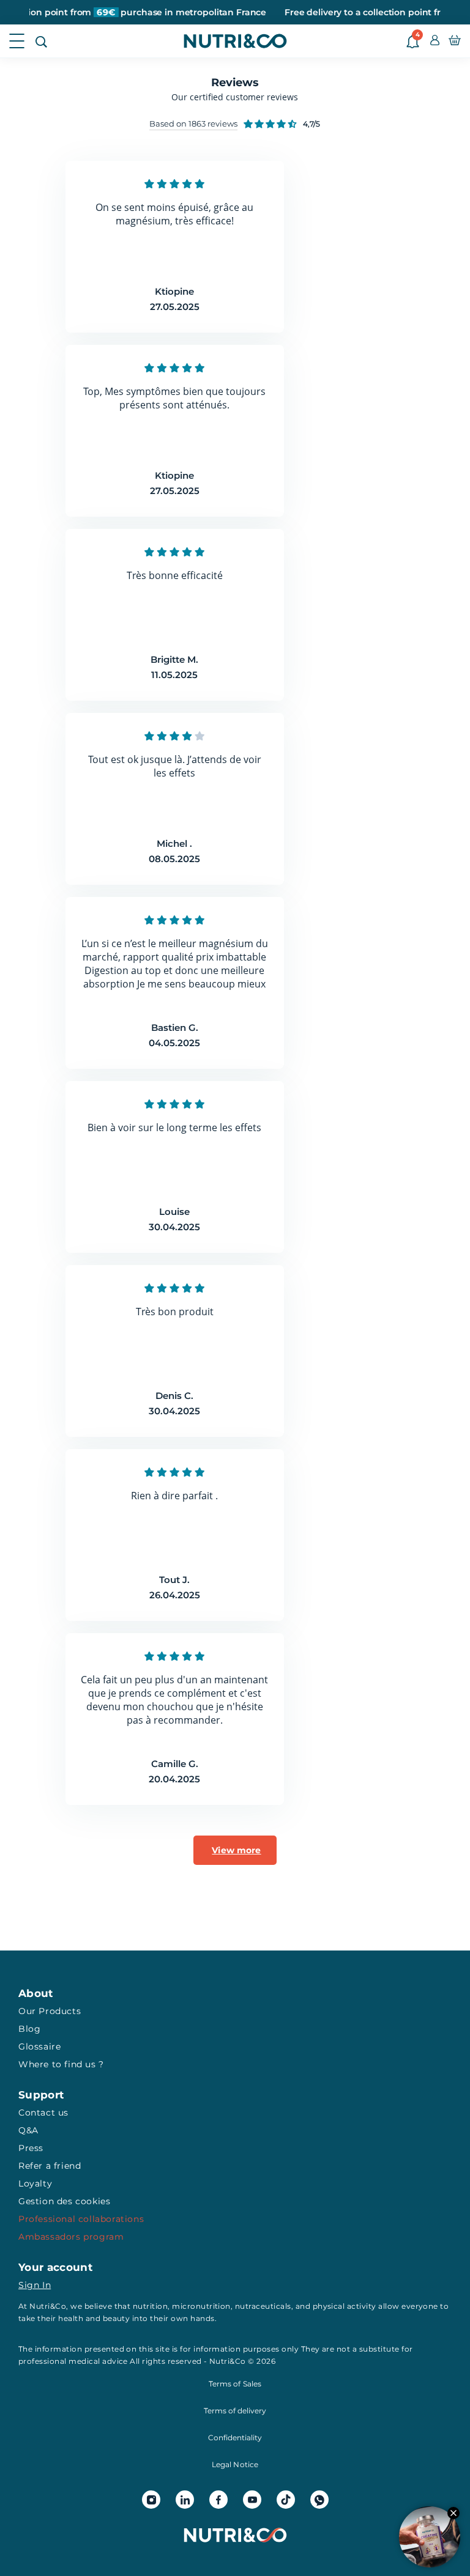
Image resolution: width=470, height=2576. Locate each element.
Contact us (43, 2113)
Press (31, 2148)
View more (236, 1850)
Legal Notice (235, 2464)
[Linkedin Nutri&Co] (185, 2500)
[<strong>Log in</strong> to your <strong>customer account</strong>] (435, 41)
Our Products (50, 2011)
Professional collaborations (81, 2219)
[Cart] (455, 41)
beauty (117, 2318)
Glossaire (39, 2046)
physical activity (345, 2306)
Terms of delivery (235, 2411)
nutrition (150, 2306)
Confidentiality (235, 2438)
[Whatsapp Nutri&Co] (319, 2500)
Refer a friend (50, 2166)
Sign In (35, 2285)
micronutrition (201, 2306)
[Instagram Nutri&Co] (151, 2500)
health (71, 2318)
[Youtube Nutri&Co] (252, 2500)
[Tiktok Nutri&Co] (286, 2500)
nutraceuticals (263, 2306)
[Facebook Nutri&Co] (218, 2500)
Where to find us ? (61, 2064)
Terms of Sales (235, 2384)
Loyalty (35, 2183)
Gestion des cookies (64, 2201)
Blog (29, 2029)
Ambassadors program (71, 2237)
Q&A (28, 2130)
